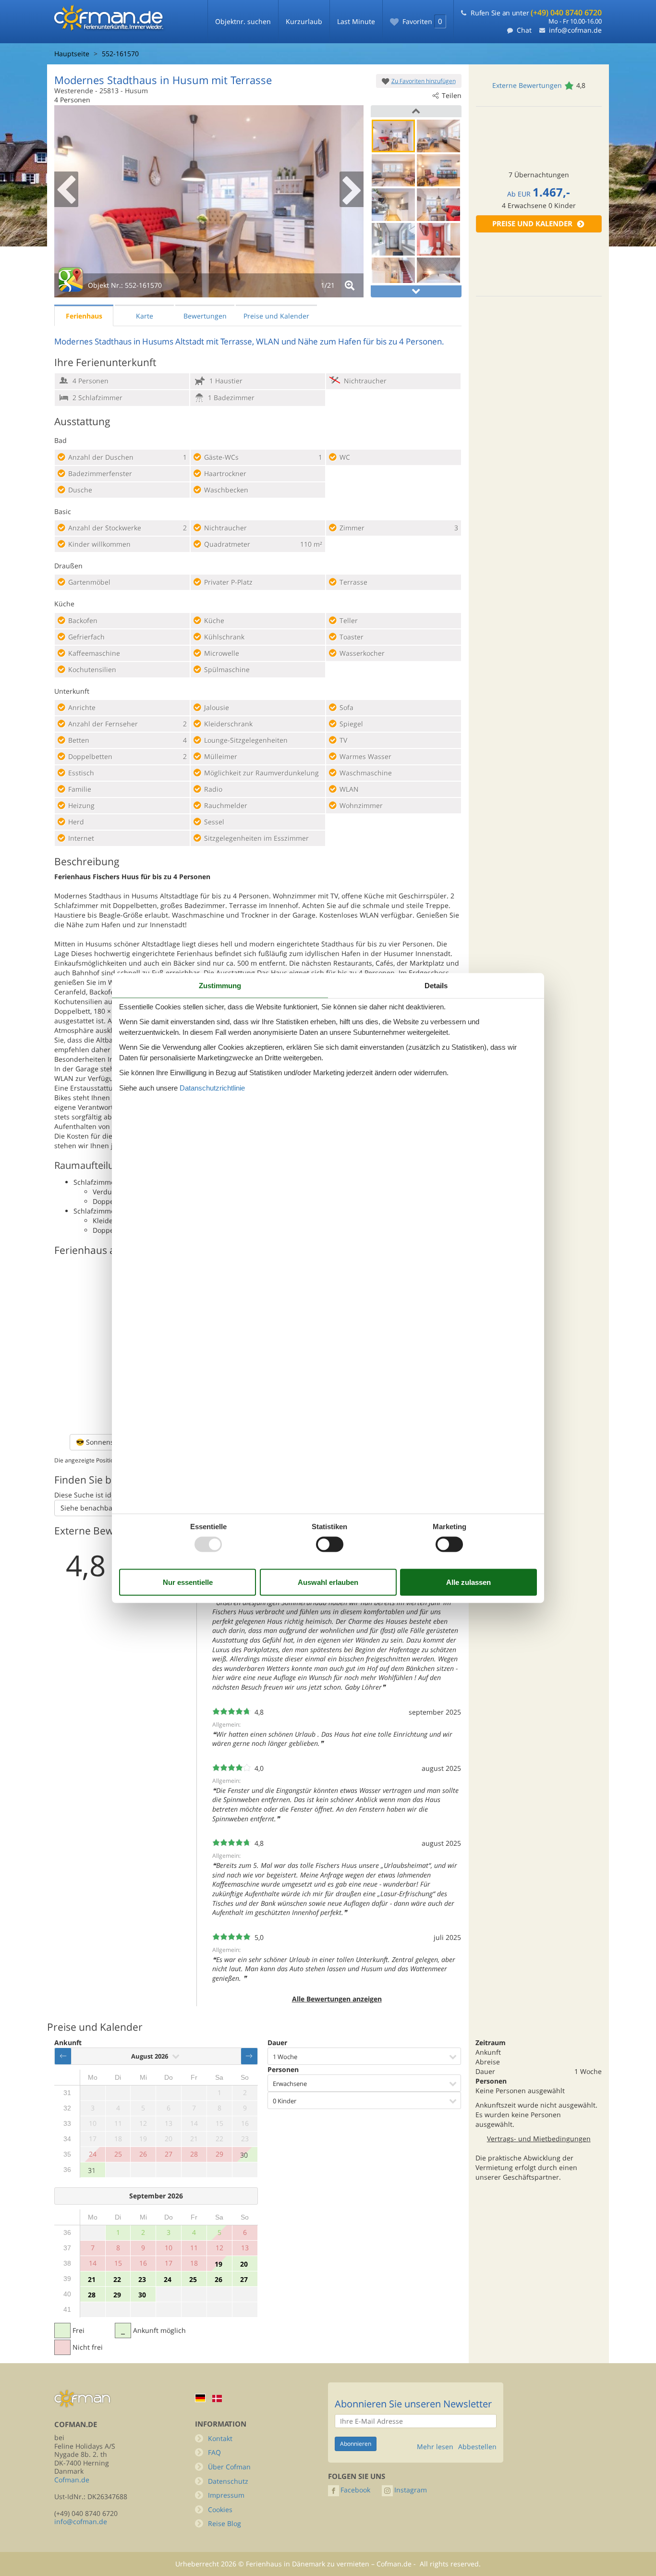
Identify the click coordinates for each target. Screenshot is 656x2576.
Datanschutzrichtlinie (212, 1087)
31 (92, 2170)
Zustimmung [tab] (220, 986)
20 (244, 2264)
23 (142, 2279)
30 (244, 2155)
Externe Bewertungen (527, 85)
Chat (524, 30)
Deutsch (200, 2398)
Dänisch (217, 2398)
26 (219, 2279)
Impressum (226, 2495)
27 (244, 2279)
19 (219, 2264)
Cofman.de (72, 2480)
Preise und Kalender (532, 224)
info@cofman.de (575, 30)
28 (92, 2295)
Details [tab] (436, 986)
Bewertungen (205, 316)
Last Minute (356, 21)
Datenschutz (228, 2481)
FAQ (214, 2452)
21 (92, 2279)
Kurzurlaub (304, 21)
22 (117, 2279)
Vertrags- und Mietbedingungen (539, 2139)
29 (117, 2295)
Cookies (220, 2509)
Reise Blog (225, 2523)
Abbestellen (477, 2447)
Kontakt (220, 2438)
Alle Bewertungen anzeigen (337, 1999)
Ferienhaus (84, 316)
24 (168, 2279)
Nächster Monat (249, 2056)
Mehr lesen (435, 2447)
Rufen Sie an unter (536, 13)
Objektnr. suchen (243, 21)
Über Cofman (229, 2467)
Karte (145, 316)
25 (193, 2279)
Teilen (452, 95)
